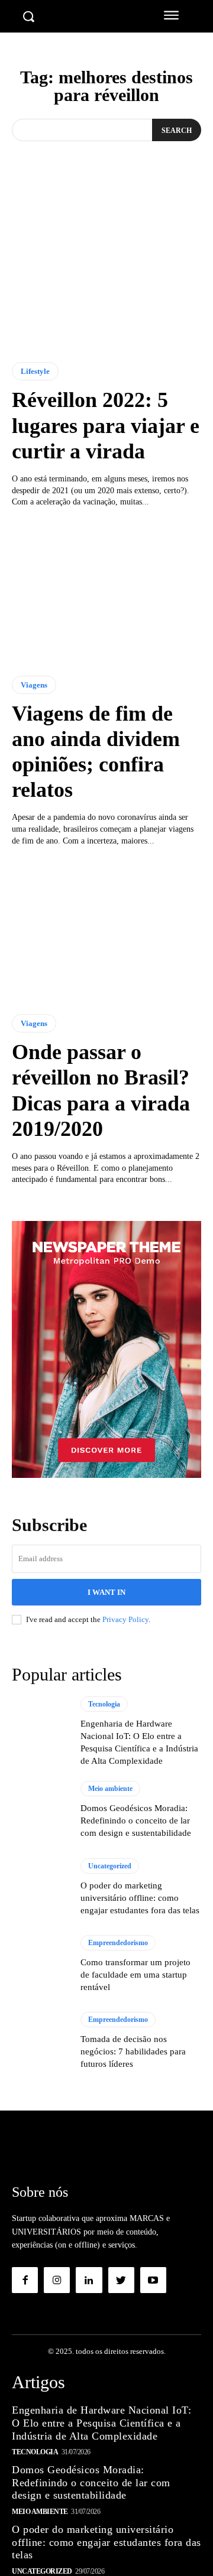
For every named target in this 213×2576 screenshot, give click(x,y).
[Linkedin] (89, 2280)
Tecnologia (104, 1704)
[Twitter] (121, 2280)
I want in (106, 1592)
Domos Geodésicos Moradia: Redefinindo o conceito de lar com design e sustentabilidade (136, 1821)
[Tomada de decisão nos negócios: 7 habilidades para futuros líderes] (40, 2041)
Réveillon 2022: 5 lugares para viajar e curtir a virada (106, 425)
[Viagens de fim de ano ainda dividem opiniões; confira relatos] (106, 592)
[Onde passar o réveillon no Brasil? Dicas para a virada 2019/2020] (106, 930)
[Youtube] (153, 2280)
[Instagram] (57, 2280)
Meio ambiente (110, 1789)
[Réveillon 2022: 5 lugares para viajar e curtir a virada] (106, 278)
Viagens (34, 685)
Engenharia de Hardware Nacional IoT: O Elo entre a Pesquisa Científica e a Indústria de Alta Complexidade (101, 2423)
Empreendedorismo (118, 1943)
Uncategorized (110, 1866)
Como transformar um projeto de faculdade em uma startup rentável (135, 1975)
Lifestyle (35, 371)
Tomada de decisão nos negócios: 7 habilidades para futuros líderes (133, 2051)
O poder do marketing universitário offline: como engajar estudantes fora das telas (140, 1898)
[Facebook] (25, 2280)
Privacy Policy (125, 1619)
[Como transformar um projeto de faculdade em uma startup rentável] (40, 1964)
